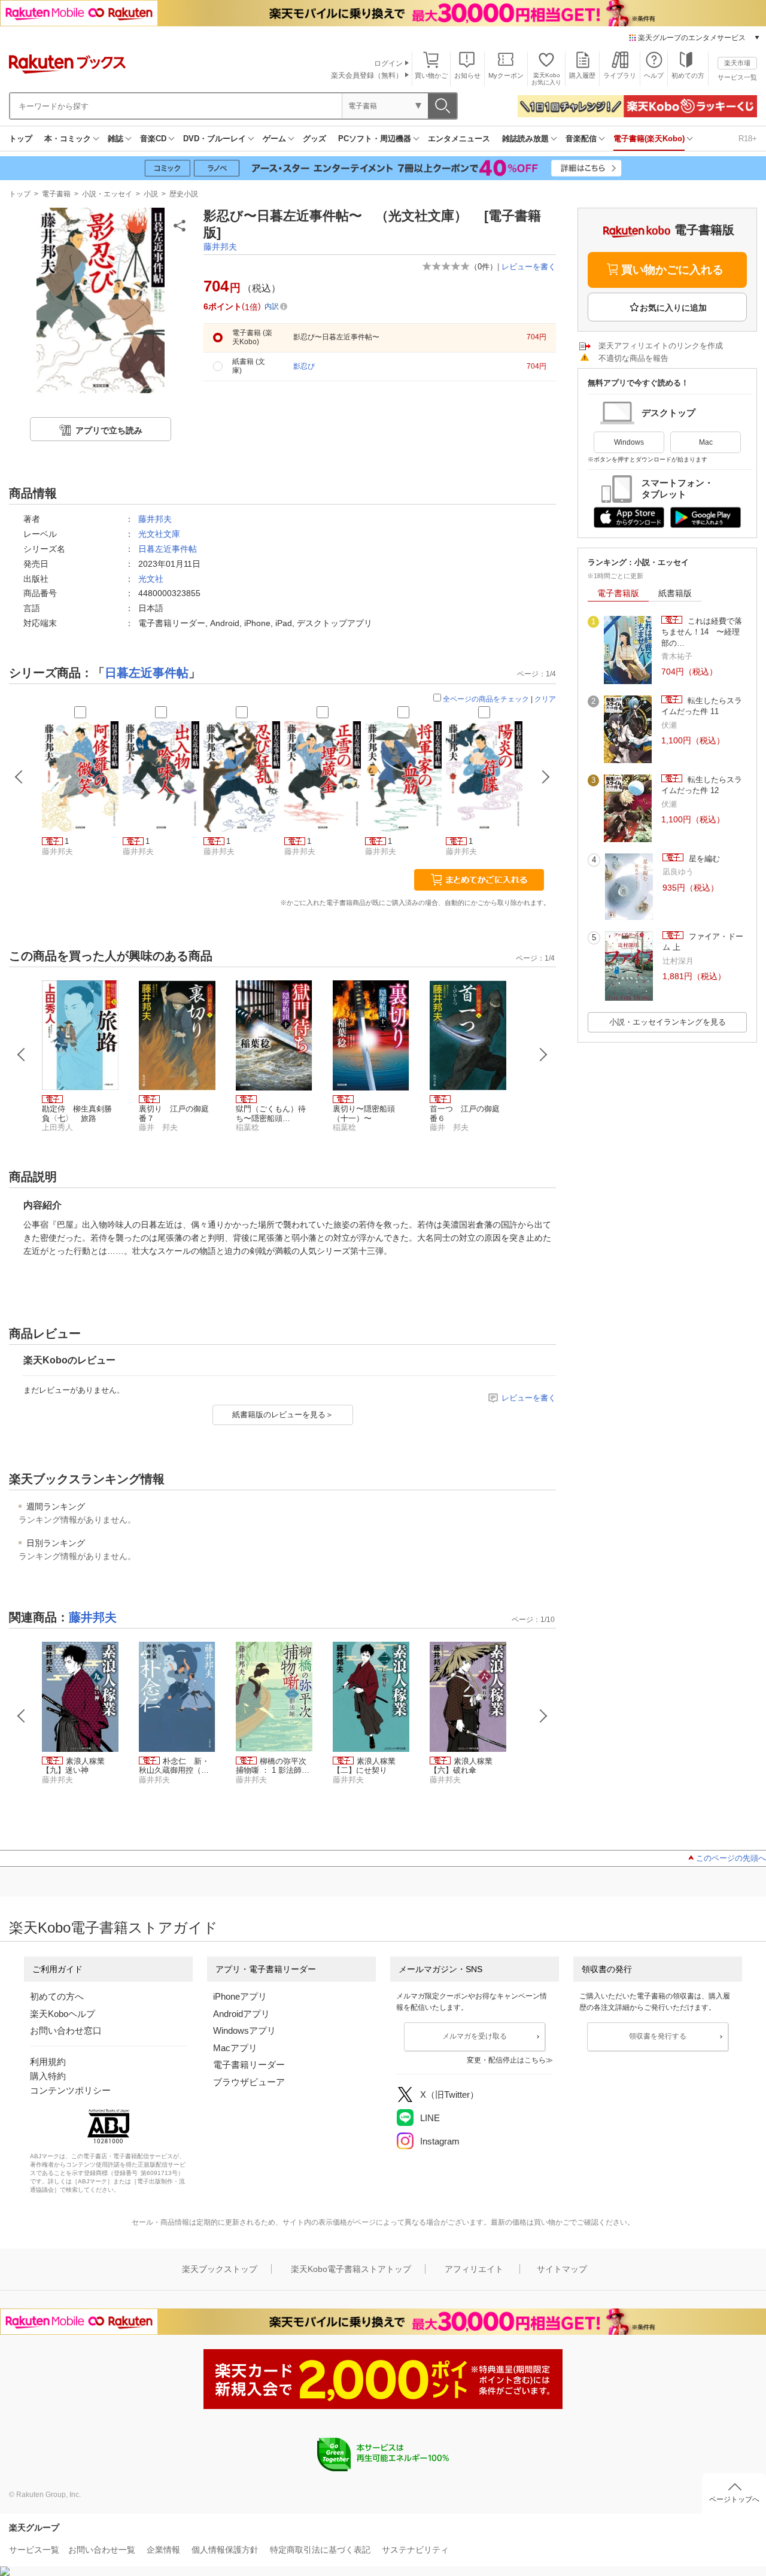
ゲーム (274, 139)
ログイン (388, 63)
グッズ (314, 139)
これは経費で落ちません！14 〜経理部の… (702, 632)
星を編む (703, 859)
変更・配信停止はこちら (506, 2060)
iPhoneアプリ (240, 1996)
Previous (22, 1055)
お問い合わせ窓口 (66, 2030)
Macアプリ (235, 2048)
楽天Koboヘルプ (63, 2014)
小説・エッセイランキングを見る (668, 1022)
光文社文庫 (159, 534)
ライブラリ (620, 75)
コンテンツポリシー (70, 2090)
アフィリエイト (474, 2269)
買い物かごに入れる (672, 270)
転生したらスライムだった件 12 (702, 785)
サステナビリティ (415, 2550)
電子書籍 (56, 194)
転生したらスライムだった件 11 (702, 706)
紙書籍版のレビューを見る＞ (283, 1415)
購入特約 (48, 2076)
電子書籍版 (618, 593)
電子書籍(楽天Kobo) (649, 139)
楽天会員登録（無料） (367, 75)
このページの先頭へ (731, 1858)
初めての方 (688, 75)
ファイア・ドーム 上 (703, 942)
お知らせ (467, 75)
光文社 (151, 579)
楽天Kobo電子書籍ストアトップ (351, 2269)
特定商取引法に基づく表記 (320, 2550)
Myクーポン (506, 75)
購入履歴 (582, 75)
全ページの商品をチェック (486, 699)
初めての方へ (57, 1996)
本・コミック (68, 139)
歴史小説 (184, 194)
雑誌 (115, 139)
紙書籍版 (675, 593)
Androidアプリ (241, 2014)
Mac (706, 442)
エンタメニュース (459, 139)
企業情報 (163, 2550)
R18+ (748, 139)
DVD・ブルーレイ (215, 139)
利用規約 (48, 2062)
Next (543, 1055)
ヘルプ (654, 75)
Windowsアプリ (244, 2030)
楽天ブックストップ (220, 2269)
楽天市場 (737, 63)
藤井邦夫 (220, 247)
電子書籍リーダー (249, 2065)
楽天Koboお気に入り (546, 79)
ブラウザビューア (249, 2082)
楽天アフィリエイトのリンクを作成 (661, 346)
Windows (629, 442)
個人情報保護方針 (225, 2550)
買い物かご (431, 75)
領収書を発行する (658, 2036)
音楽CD (153, 139)
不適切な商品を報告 (633, 358)
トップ (21, 139)
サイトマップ (562, 2269)
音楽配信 (581, 139)
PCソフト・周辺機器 (375, 139)
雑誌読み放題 (525, 139)
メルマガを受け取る (475, 2036)
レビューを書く (529, 267)
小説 (151, 194)
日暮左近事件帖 (168, 549)
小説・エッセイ (107, 194)
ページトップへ (734, 2499)
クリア (545, 699)
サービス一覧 (737, 77)
